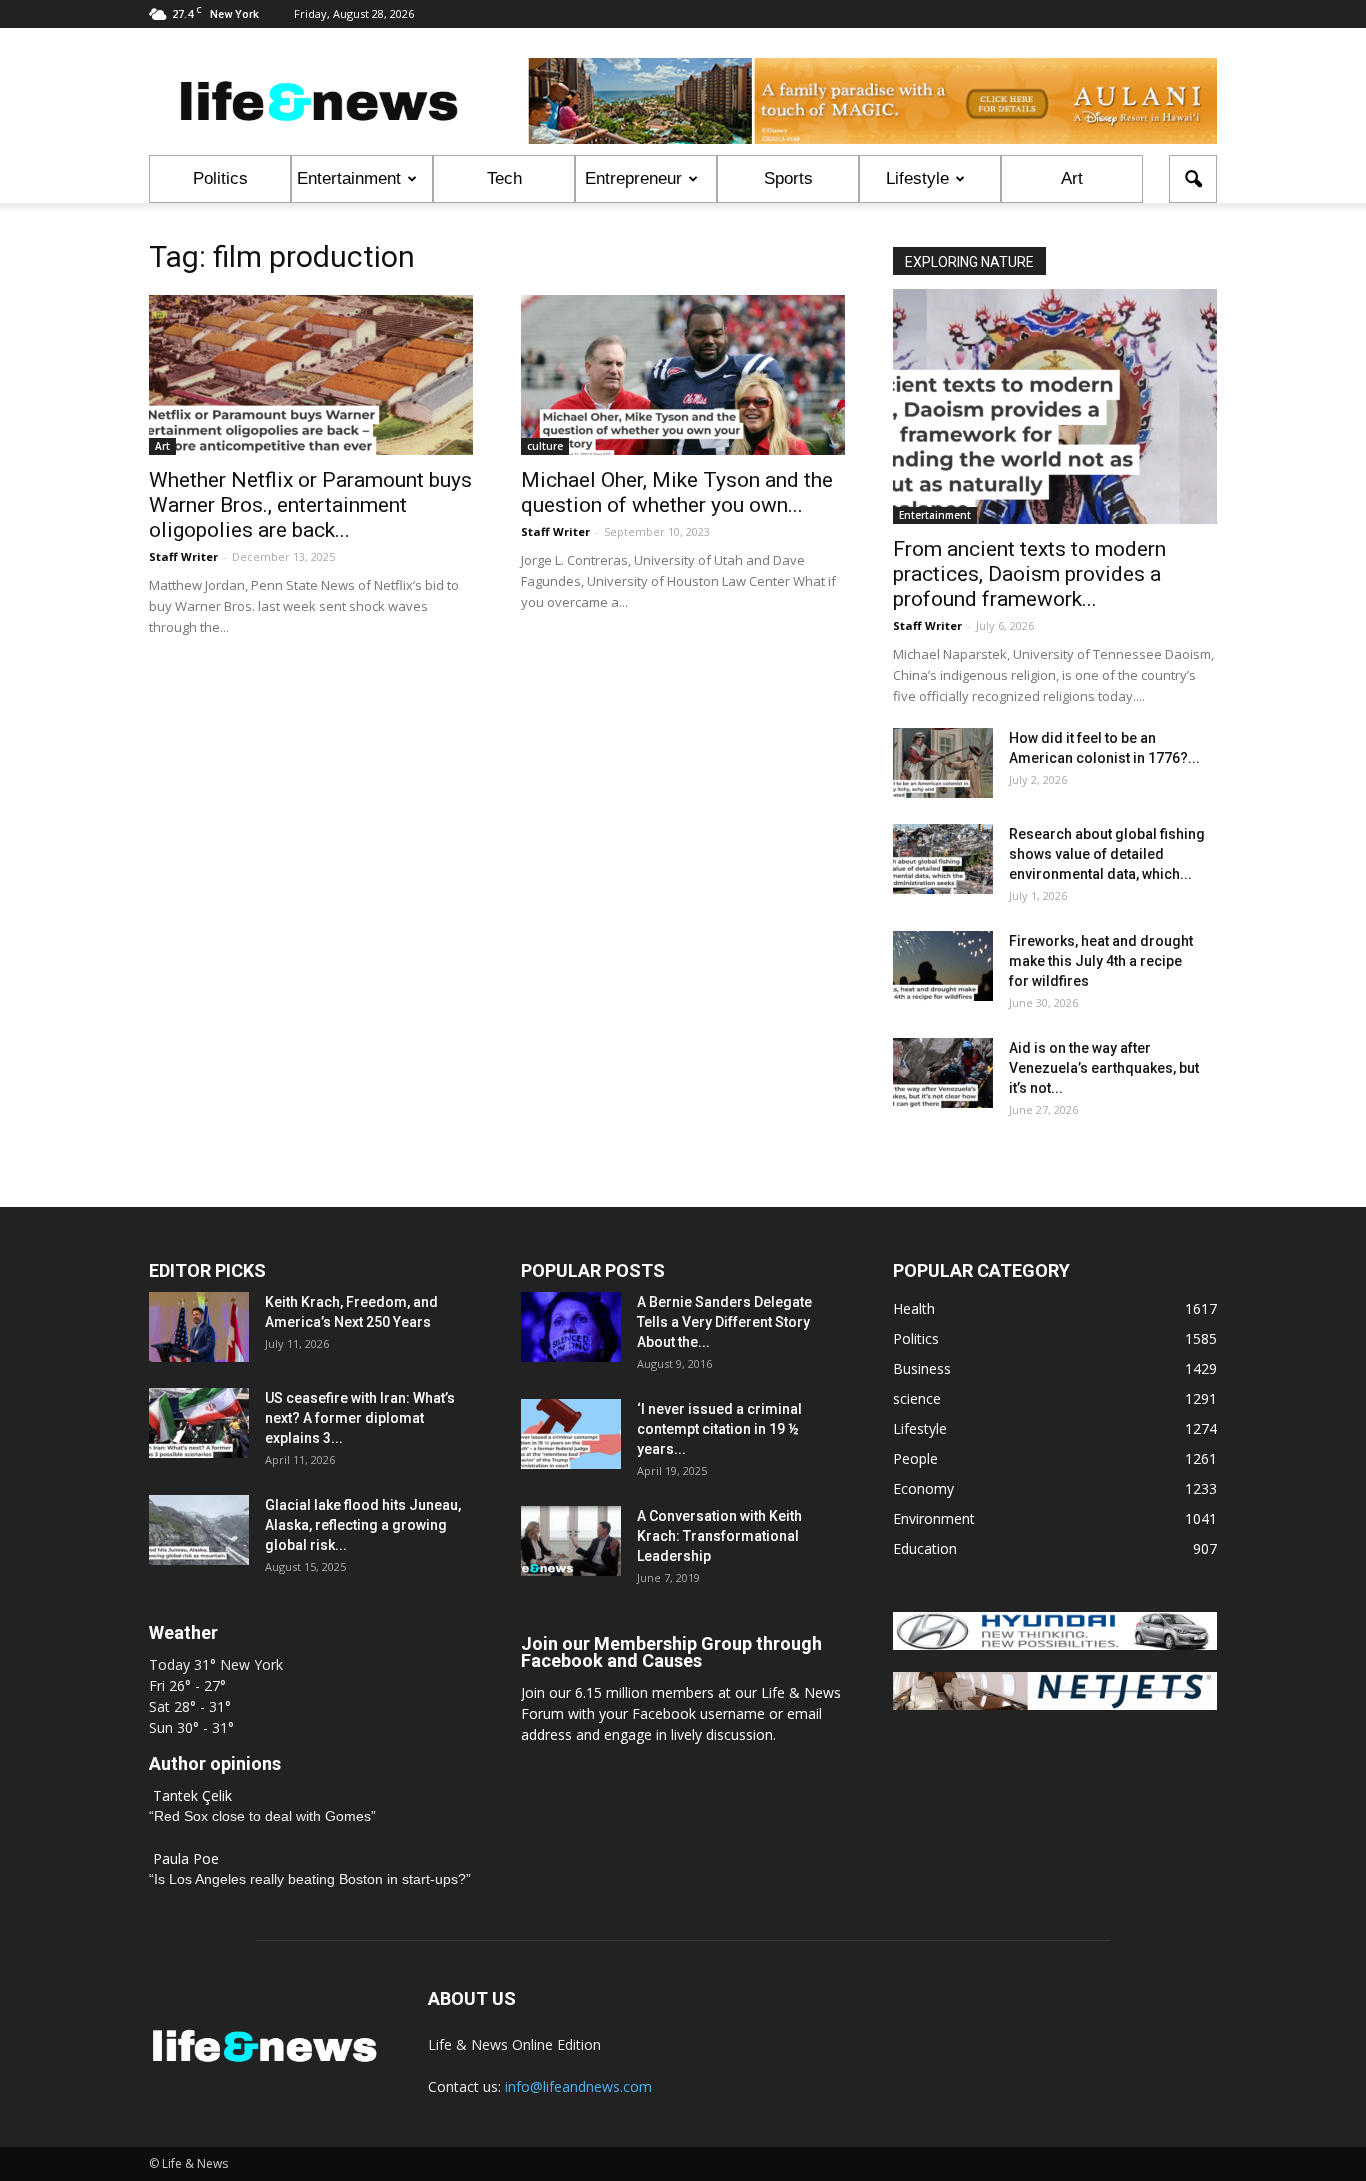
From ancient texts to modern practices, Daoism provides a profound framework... (1029, 574)
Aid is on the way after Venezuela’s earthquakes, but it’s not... (1104, 1068)
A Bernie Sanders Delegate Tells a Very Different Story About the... (724, 1322)
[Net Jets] (1055, 1704)
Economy (923, 1488)
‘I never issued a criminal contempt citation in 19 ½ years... (719, 1429)
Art (1072, 178)
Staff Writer (183, 556)
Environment (934, 1518)
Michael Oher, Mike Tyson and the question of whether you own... (677, 492)
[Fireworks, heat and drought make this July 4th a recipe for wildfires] (943, 966)
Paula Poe (186, 1858)
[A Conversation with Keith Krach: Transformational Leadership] (571, 1541)
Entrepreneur (633, 178)
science (917, 1398)
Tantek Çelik (192, 1795)
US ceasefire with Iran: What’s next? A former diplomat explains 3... (360, 1418)
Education (925, 1548)
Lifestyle (917, 178)
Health (914, 1308)
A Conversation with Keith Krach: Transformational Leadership (719, 1536)
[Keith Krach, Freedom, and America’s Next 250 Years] (199, 1327)
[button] (1193, 179)
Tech (504, 178)
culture (545, 446)
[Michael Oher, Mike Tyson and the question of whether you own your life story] (683, 375)
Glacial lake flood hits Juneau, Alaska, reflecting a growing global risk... (363, 1525)
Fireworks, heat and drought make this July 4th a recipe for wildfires (1101, 961)
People (915, 1458)
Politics (220, 178)
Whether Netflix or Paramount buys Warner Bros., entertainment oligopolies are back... (310, 505)
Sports (788, 178)
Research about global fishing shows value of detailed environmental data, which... (1107, 854)
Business (922, 1368)
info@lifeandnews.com (578, 2086)
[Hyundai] (1055, 1644)
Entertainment (349, 178)
